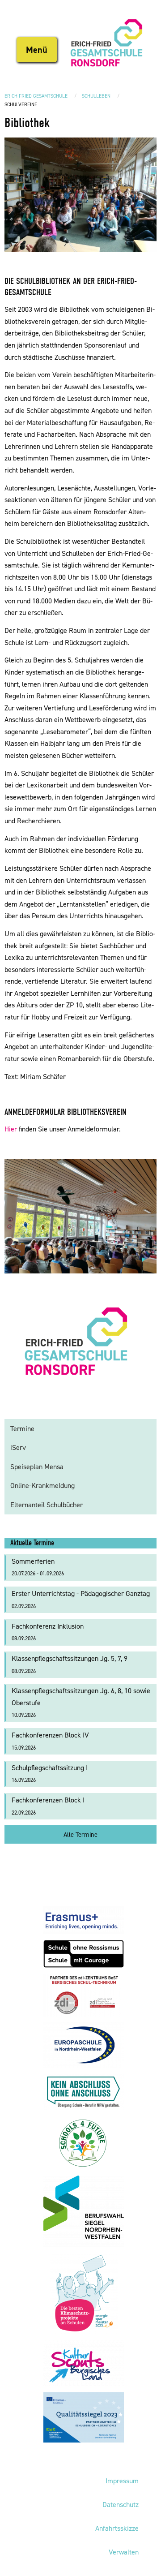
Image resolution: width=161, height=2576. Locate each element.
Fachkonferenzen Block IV (50, 1741)
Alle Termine (80, 1835)
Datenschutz (121, 2505)
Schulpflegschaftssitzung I (50, 1774)
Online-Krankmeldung (42, 1486)
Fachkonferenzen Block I (48, 1806)
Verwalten (124, 2552)
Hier (11, 1129)
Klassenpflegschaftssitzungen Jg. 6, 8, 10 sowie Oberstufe (81, 1702)
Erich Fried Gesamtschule (36, 96)
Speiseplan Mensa (37, 1467)
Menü (37, 50)
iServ (18, 1447)
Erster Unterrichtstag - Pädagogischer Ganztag (81, 1599)
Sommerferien (38, 1567)
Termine (22, 1429)
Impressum (122, 2481)
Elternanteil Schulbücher (47, 1505)
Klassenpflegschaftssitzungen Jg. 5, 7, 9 (70, 1664)
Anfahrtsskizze (117, 2528)
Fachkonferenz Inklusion (48, 1632)
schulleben (96, 96)
